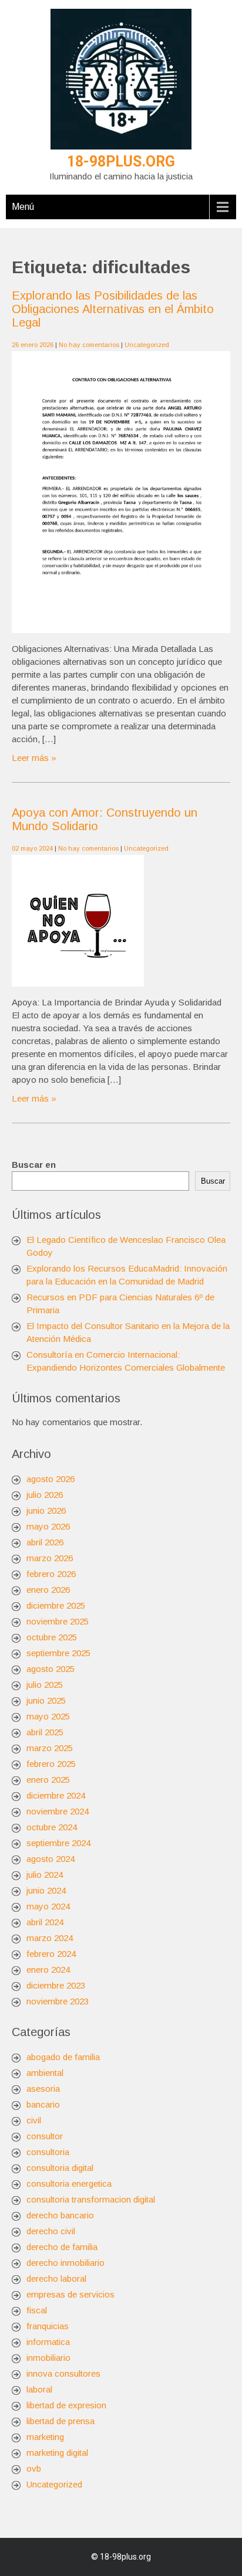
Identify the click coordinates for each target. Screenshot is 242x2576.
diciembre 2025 (56, 1605)
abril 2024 (45, 1922)
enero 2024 (48, 1970)
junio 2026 (46, 1510)
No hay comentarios (89, 345)
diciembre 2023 (56, 1985)
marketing (45, 2437)
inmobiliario (48, 2358)
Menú (23, 207)
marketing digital (57, 2453)
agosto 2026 (51, 1479)
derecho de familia (62, 2247)
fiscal (37, 2310)
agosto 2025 (51, 1669)
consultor (45, 2136)
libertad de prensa (60, 2421)
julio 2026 (45, 1495)
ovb (34, 2468)
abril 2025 (45, 1732)
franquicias (48, 2326)
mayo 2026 (48, 1526)
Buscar (213, 1181)
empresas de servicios (70, 2294)
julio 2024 (45, 1875)
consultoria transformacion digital (91, 2199)
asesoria (43, 2089)
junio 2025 (46, 1700)
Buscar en (34, 1165)
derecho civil (51, 2231)
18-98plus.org (121, 162)
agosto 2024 (51, 1859)
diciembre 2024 (56, 1795)
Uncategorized (147, 345)
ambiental (45, 2073)
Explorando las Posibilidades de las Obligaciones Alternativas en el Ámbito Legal (113, 309)
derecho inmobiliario (65, 2263)
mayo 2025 (48, 1716)
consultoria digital (60, 2168)
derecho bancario (60, 2215)
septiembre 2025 (58, 1653)
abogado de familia (63, 2057)
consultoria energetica (69, 2184)
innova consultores (63, 2373)
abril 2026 (45, 1542)
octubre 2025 (52, 1637)
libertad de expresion (66, 2405)
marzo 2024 (50, 1938)
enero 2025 (48, 1780)
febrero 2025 (51, 1764)
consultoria (48, 2152)
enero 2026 (48, 1590)
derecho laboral (56, 2278)
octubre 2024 (52, 1827)
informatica (48, 2342)
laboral (39, 2389)
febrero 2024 (51, 1954)
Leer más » (34, 758)
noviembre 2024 (58, 1811)
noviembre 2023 (58, 2001)
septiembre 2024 (58, 1843)
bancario (43, 2104)
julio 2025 (45, 1685)
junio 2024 (46, 1890)
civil (34, 2120)
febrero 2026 (51, 1574)
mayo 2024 (48, 1906)
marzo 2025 (50, 1748)
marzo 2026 (50, 1558)
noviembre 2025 (58, 1621)
